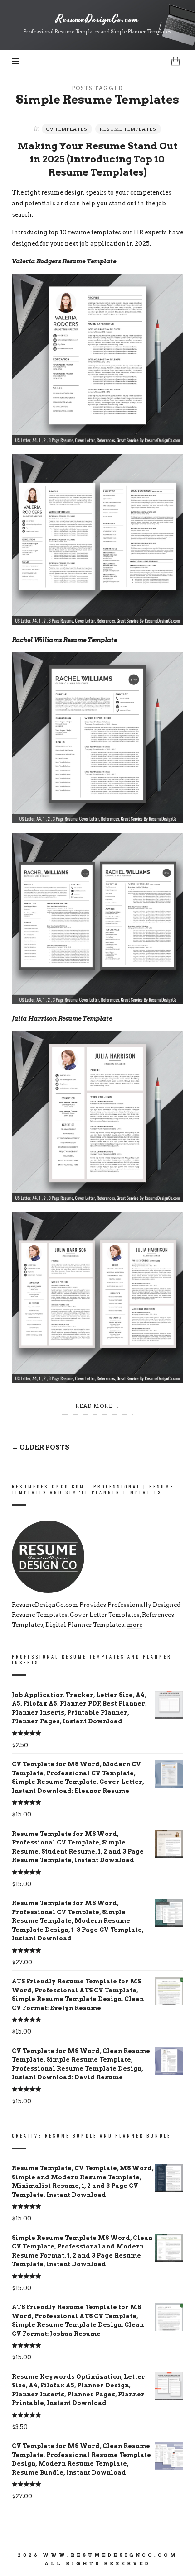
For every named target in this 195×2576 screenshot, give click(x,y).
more (135, 1625)
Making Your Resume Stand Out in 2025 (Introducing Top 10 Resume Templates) (97, 159)
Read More (94, 1406)
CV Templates (67, 129)
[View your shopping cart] (175, 61)
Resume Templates (128, 129)
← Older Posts (41, 1447)
